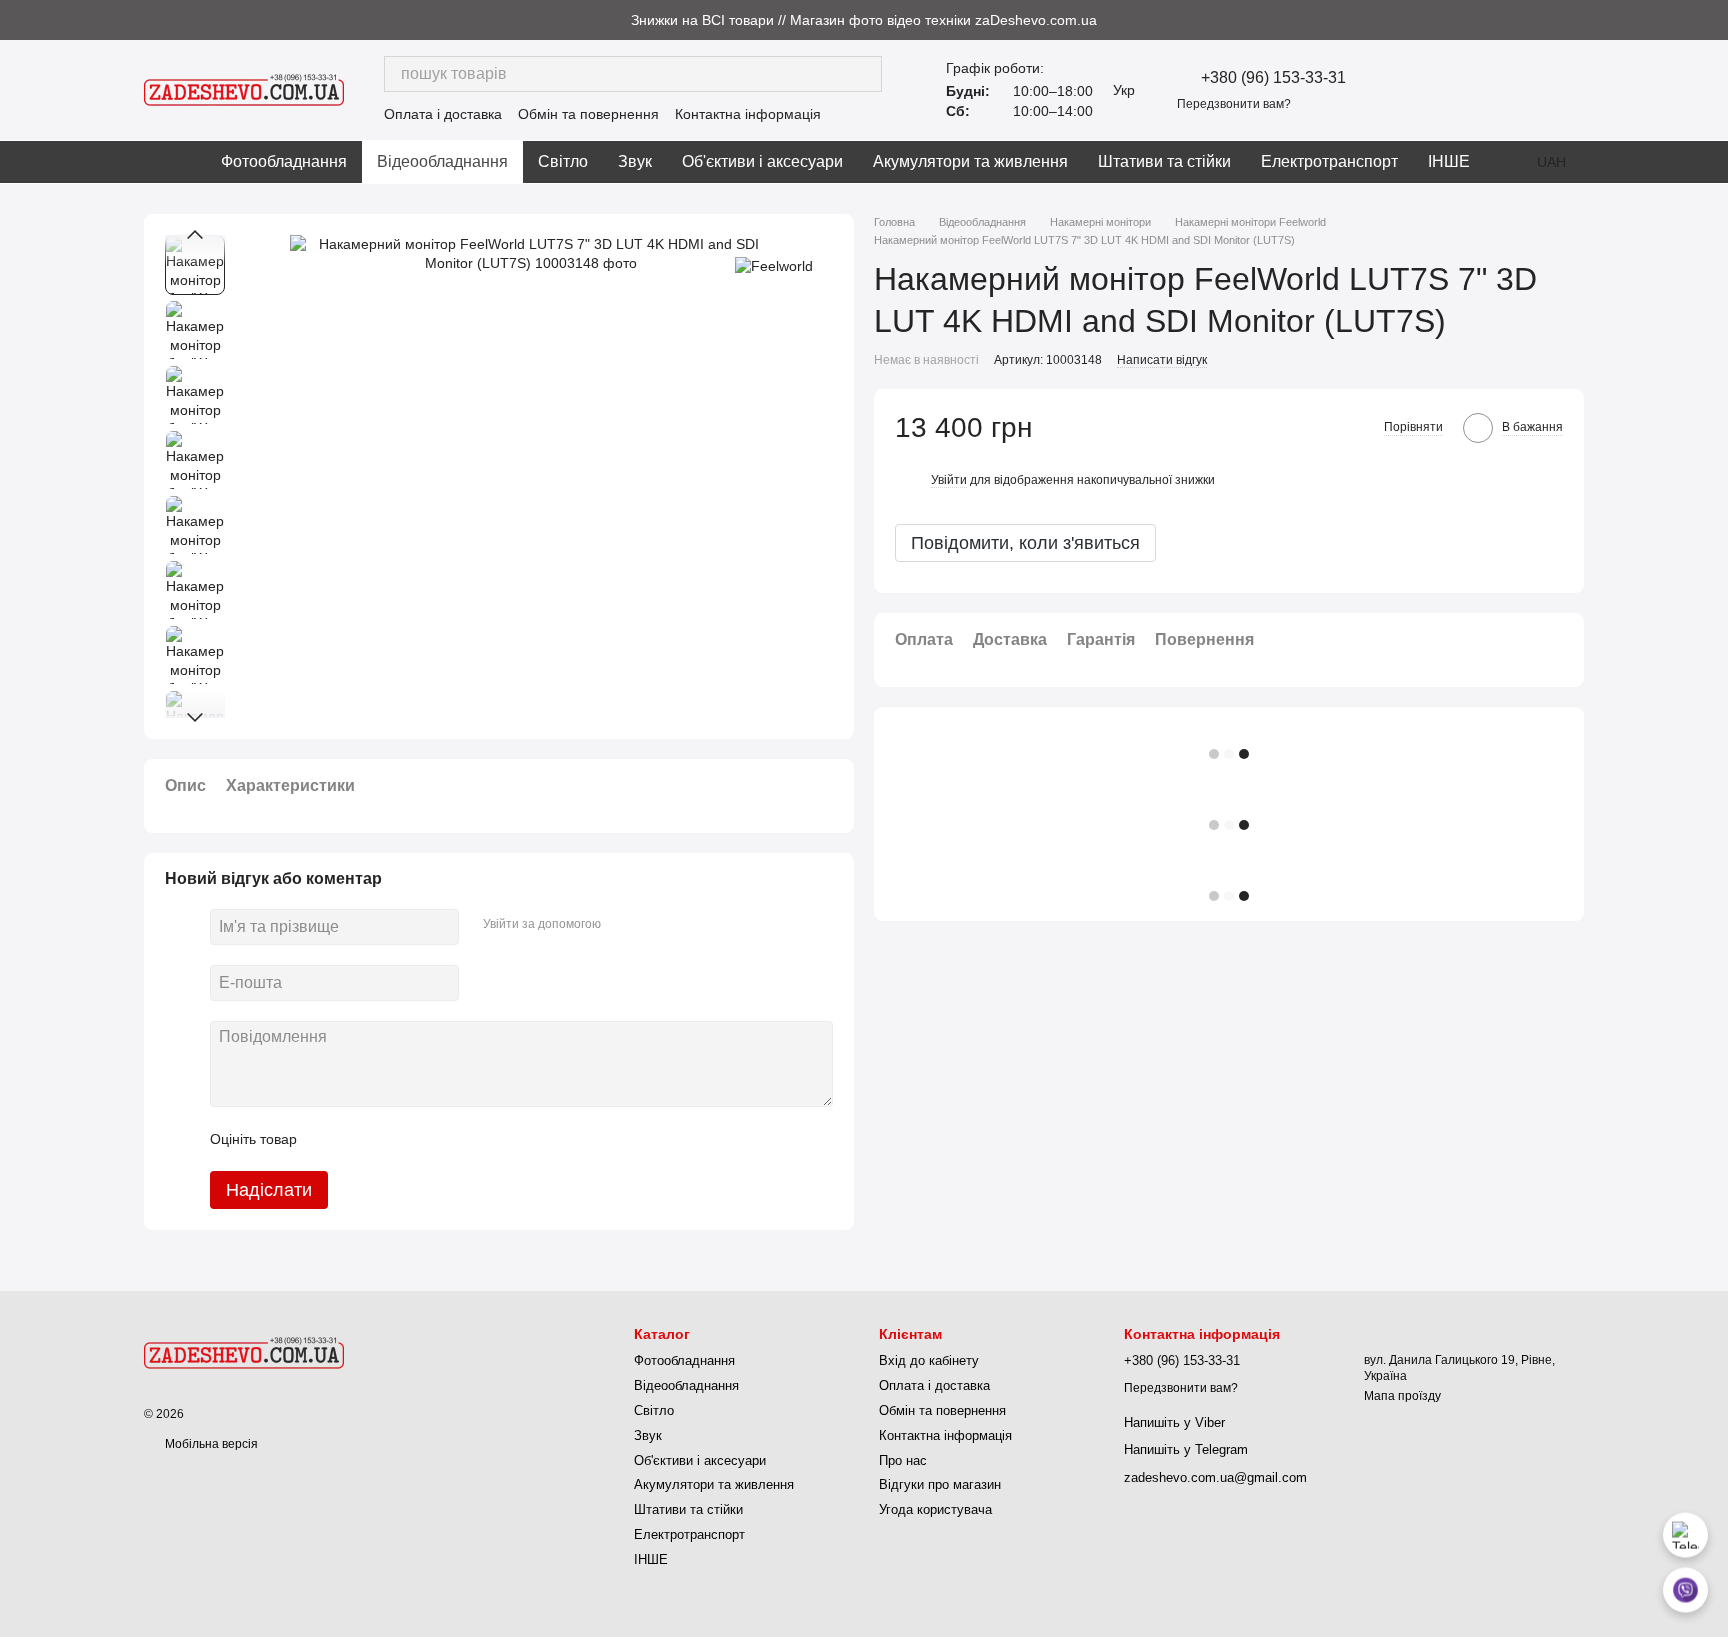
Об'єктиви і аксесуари (762, 161)
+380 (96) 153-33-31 (1273, 78)
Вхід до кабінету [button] (929, 1360)
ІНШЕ (1449, 161)
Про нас (903, 1460)
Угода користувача (935, 1509)
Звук (635, 161)
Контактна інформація (748, 114)
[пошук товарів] (864, 74)
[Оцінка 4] (426, 1139)
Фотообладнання (284, 161)
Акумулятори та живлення (970, 161)
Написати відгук (1162, 361)
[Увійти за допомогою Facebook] (623, 924)
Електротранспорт (1329, 161)
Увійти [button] (949, 480)
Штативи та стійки (1164, 161)
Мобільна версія (210, 1444)
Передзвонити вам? (1234, 104)
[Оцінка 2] (362, 1139)
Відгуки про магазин (940, 1484)
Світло (563, 161)
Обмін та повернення (588, 114)
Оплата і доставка (443, 114)
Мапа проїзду (1402, 1396)
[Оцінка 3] (394, 1139)
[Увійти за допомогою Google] (655, 924)
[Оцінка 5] (458, 1139)
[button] (1712, 20)
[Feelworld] (774, 264)
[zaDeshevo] (244, 1352)
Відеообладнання (442, 161)
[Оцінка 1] (330, 1139)
